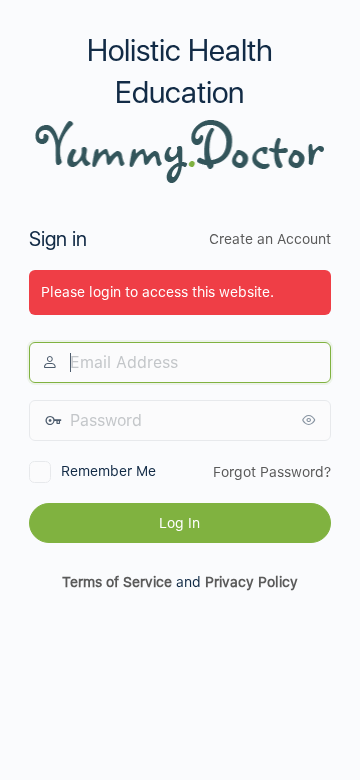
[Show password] (311, 420)
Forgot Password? (272, 472)
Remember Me (108, 471)
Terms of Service (117, 582)
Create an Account (270, 239)
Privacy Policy (251, 582)
